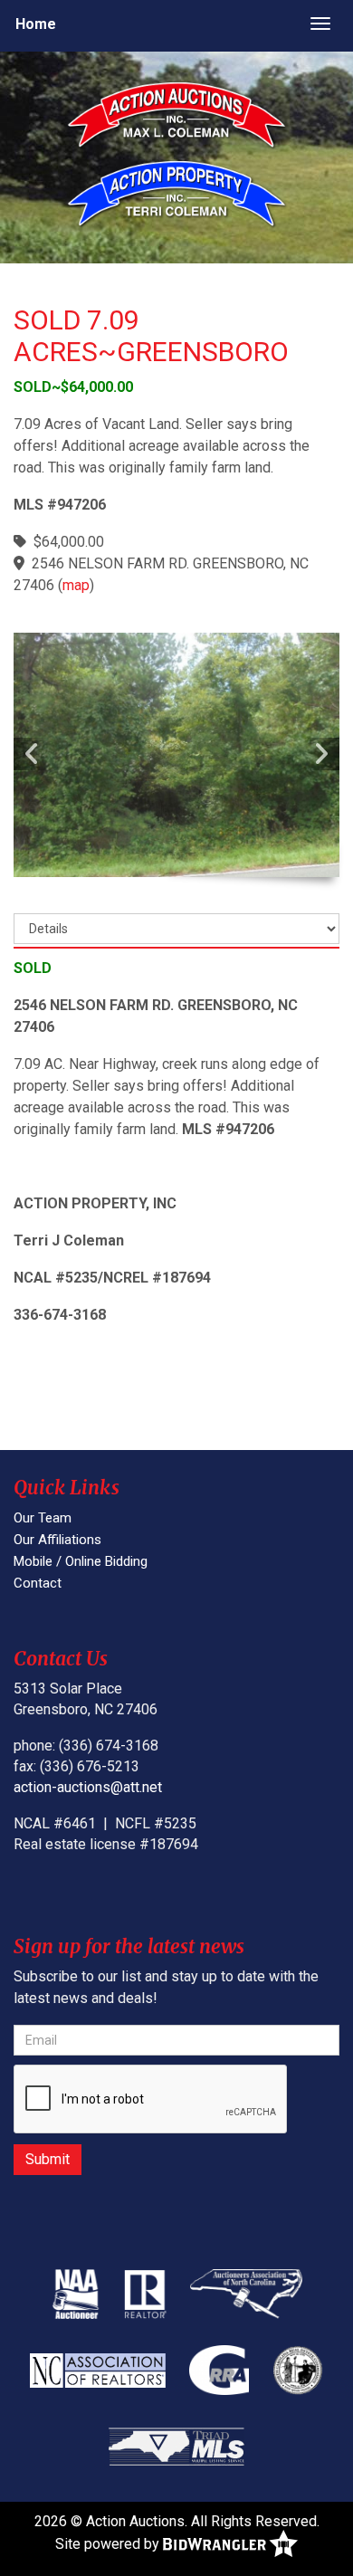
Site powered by (109, 2544)
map (76, 585)
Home (36, 24)
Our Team (43, 1518)
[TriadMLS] (176, 2446)
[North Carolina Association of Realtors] (98, 2370)
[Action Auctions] (180, 117)
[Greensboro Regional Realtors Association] (219, 2370)
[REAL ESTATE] (180, 196)
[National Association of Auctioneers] (76, 2294)
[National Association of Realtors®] (146, 2294)
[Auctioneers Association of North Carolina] (246, 2294)
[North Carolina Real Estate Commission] (298, 2370)
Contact (38, 1583)
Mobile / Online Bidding (81, 1561)
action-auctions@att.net (88, 1787)
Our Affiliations (57, 1540)
